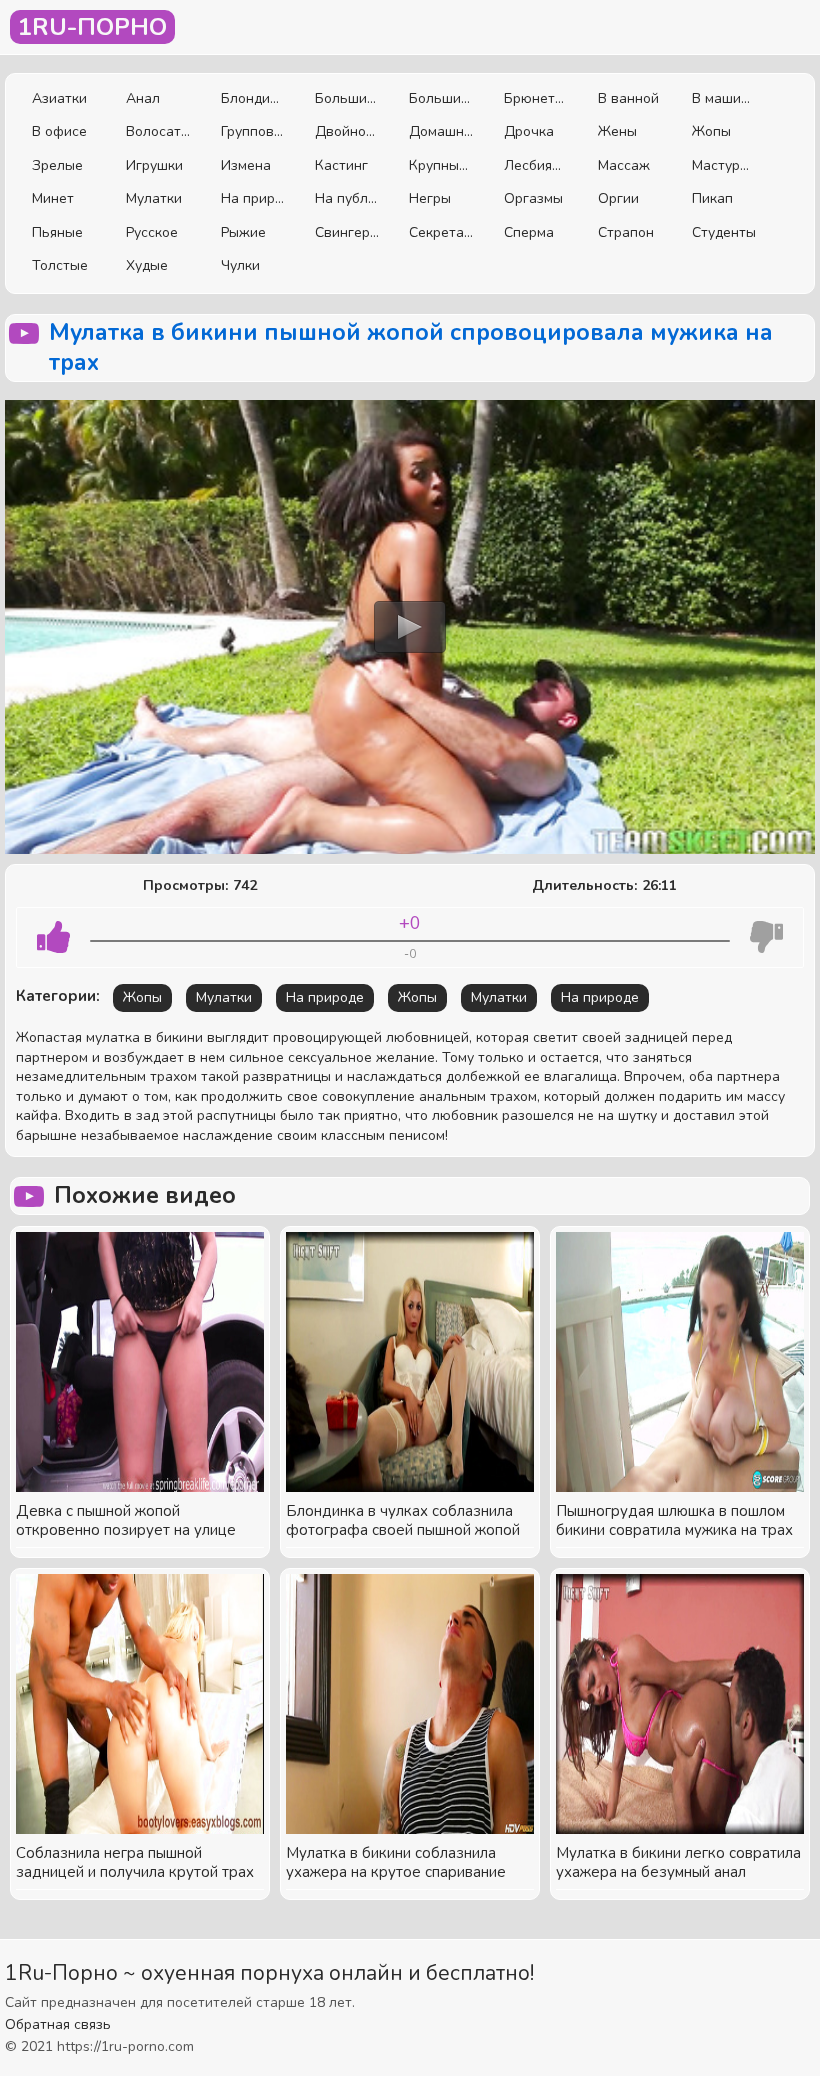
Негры (430, 198)
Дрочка (529, 131)
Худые (147, 265)
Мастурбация (724, 165)
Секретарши (441, 232)
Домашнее (441, 131)
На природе (253, 198)
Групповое (253, 131)
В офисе (59, 131)
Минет (53, 198)
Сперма (529, 232)
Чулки (240, 265)
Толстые (60, 265)
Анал (143, 98)
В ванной (628, 98)
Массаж (624, 165)
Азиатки (59, 98)
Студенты (724, 232)
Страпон (626, 232)
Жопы (711, 131)
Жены (617, 131)
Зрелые (57, 165)
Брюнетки (536, 98)
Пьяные (57, 232)
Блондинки (253, 98)
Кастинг (341, 165)
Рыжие (243, 232)
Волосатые (158, 131)
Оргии (618, 198)
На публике (347, 198)
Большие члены (441, 98)
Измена (246, 165)
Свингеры (347, 232)
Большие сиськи (347, 98)
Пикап (712, 198)
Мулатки (154, 198)
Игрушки (154, 165)
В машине (724, 98)
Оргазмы (533, 198)
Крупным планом (441, 165)
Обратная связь (58, 2024)
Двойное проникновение (347, 131)
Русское (152, 232)
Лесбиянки (536, 165)
